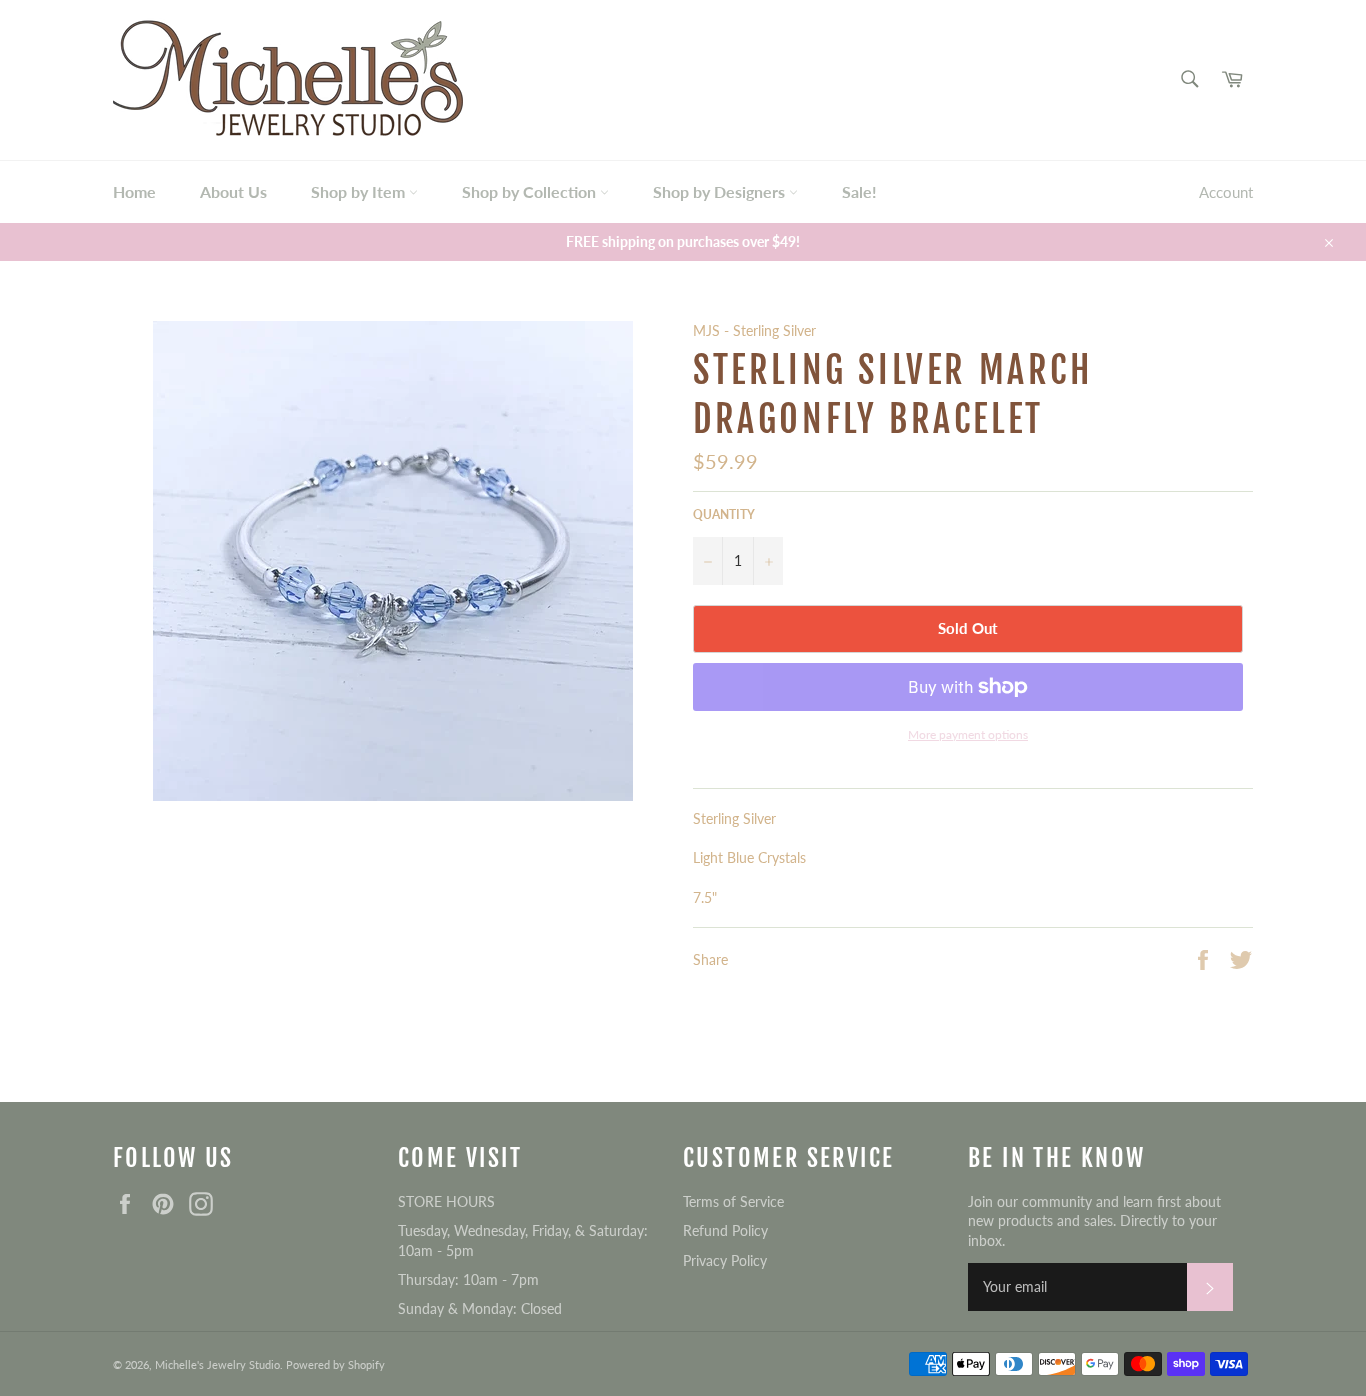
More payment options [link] (968, 734)
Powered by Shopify (335, 1364)
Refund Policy (725, 1230)
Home (134, 191)
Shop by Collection (531, 191)
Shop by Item (360, 191)
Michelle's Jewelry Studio (217, 1364)
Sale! (859, 191)
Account (1226, 192)
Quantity (724, 514)
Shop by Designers (721, 191)
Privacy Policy (725, 1260)
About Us (233, 191)
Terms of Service (733, 1201)
